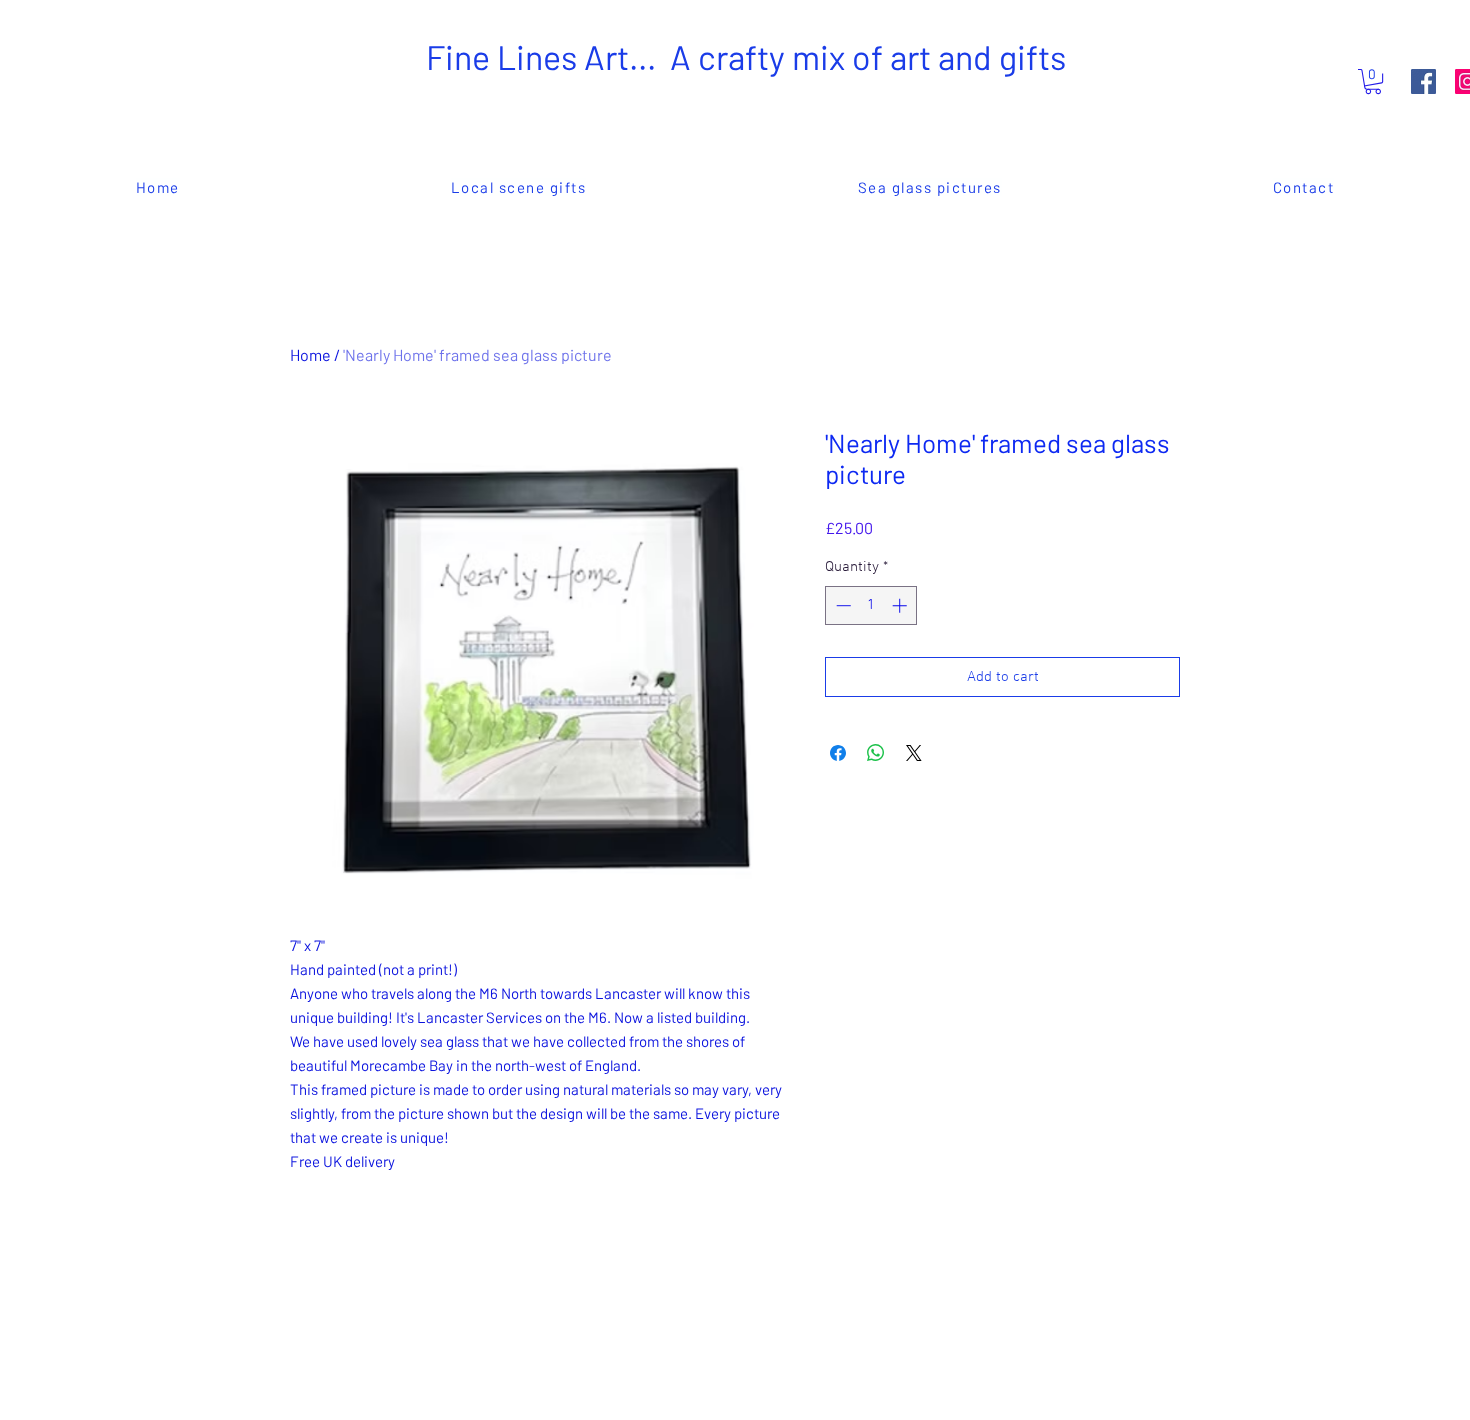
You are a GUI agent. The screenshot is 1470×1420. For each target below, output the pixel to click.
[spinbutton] (871, 605)
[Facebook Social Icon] (1423, 81)
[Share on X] (914, 753)
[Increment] (901, 605)
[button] (1373, 81)
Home (310, 354)
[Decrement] (841, 605)
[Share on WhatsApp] (876, 753)
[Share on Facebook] (838, 753)
